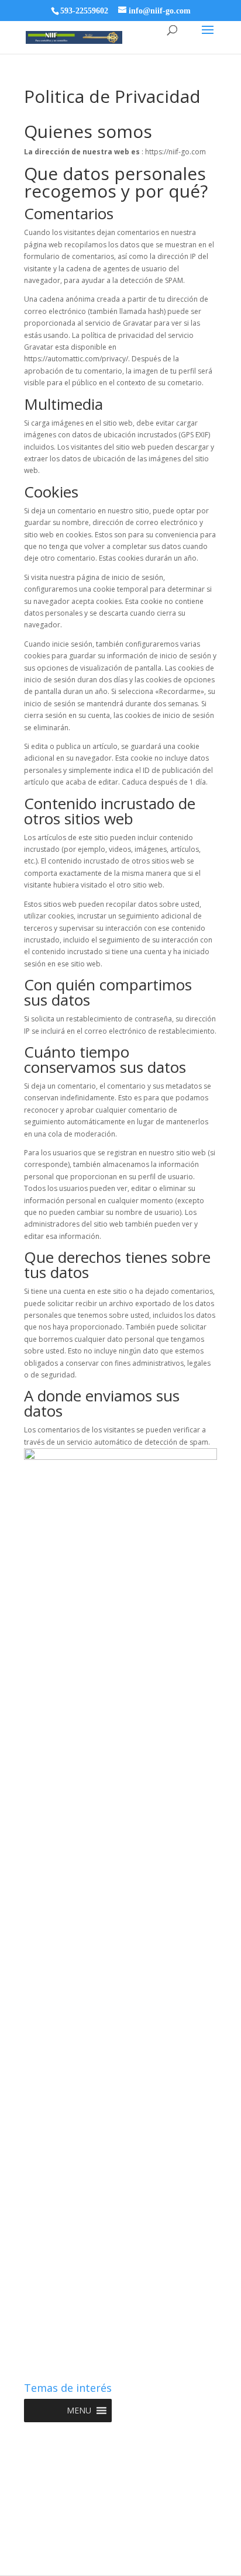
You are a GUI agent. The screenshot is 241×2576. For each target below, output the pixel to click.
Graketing (121, 2560)
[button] (79, 2411)
